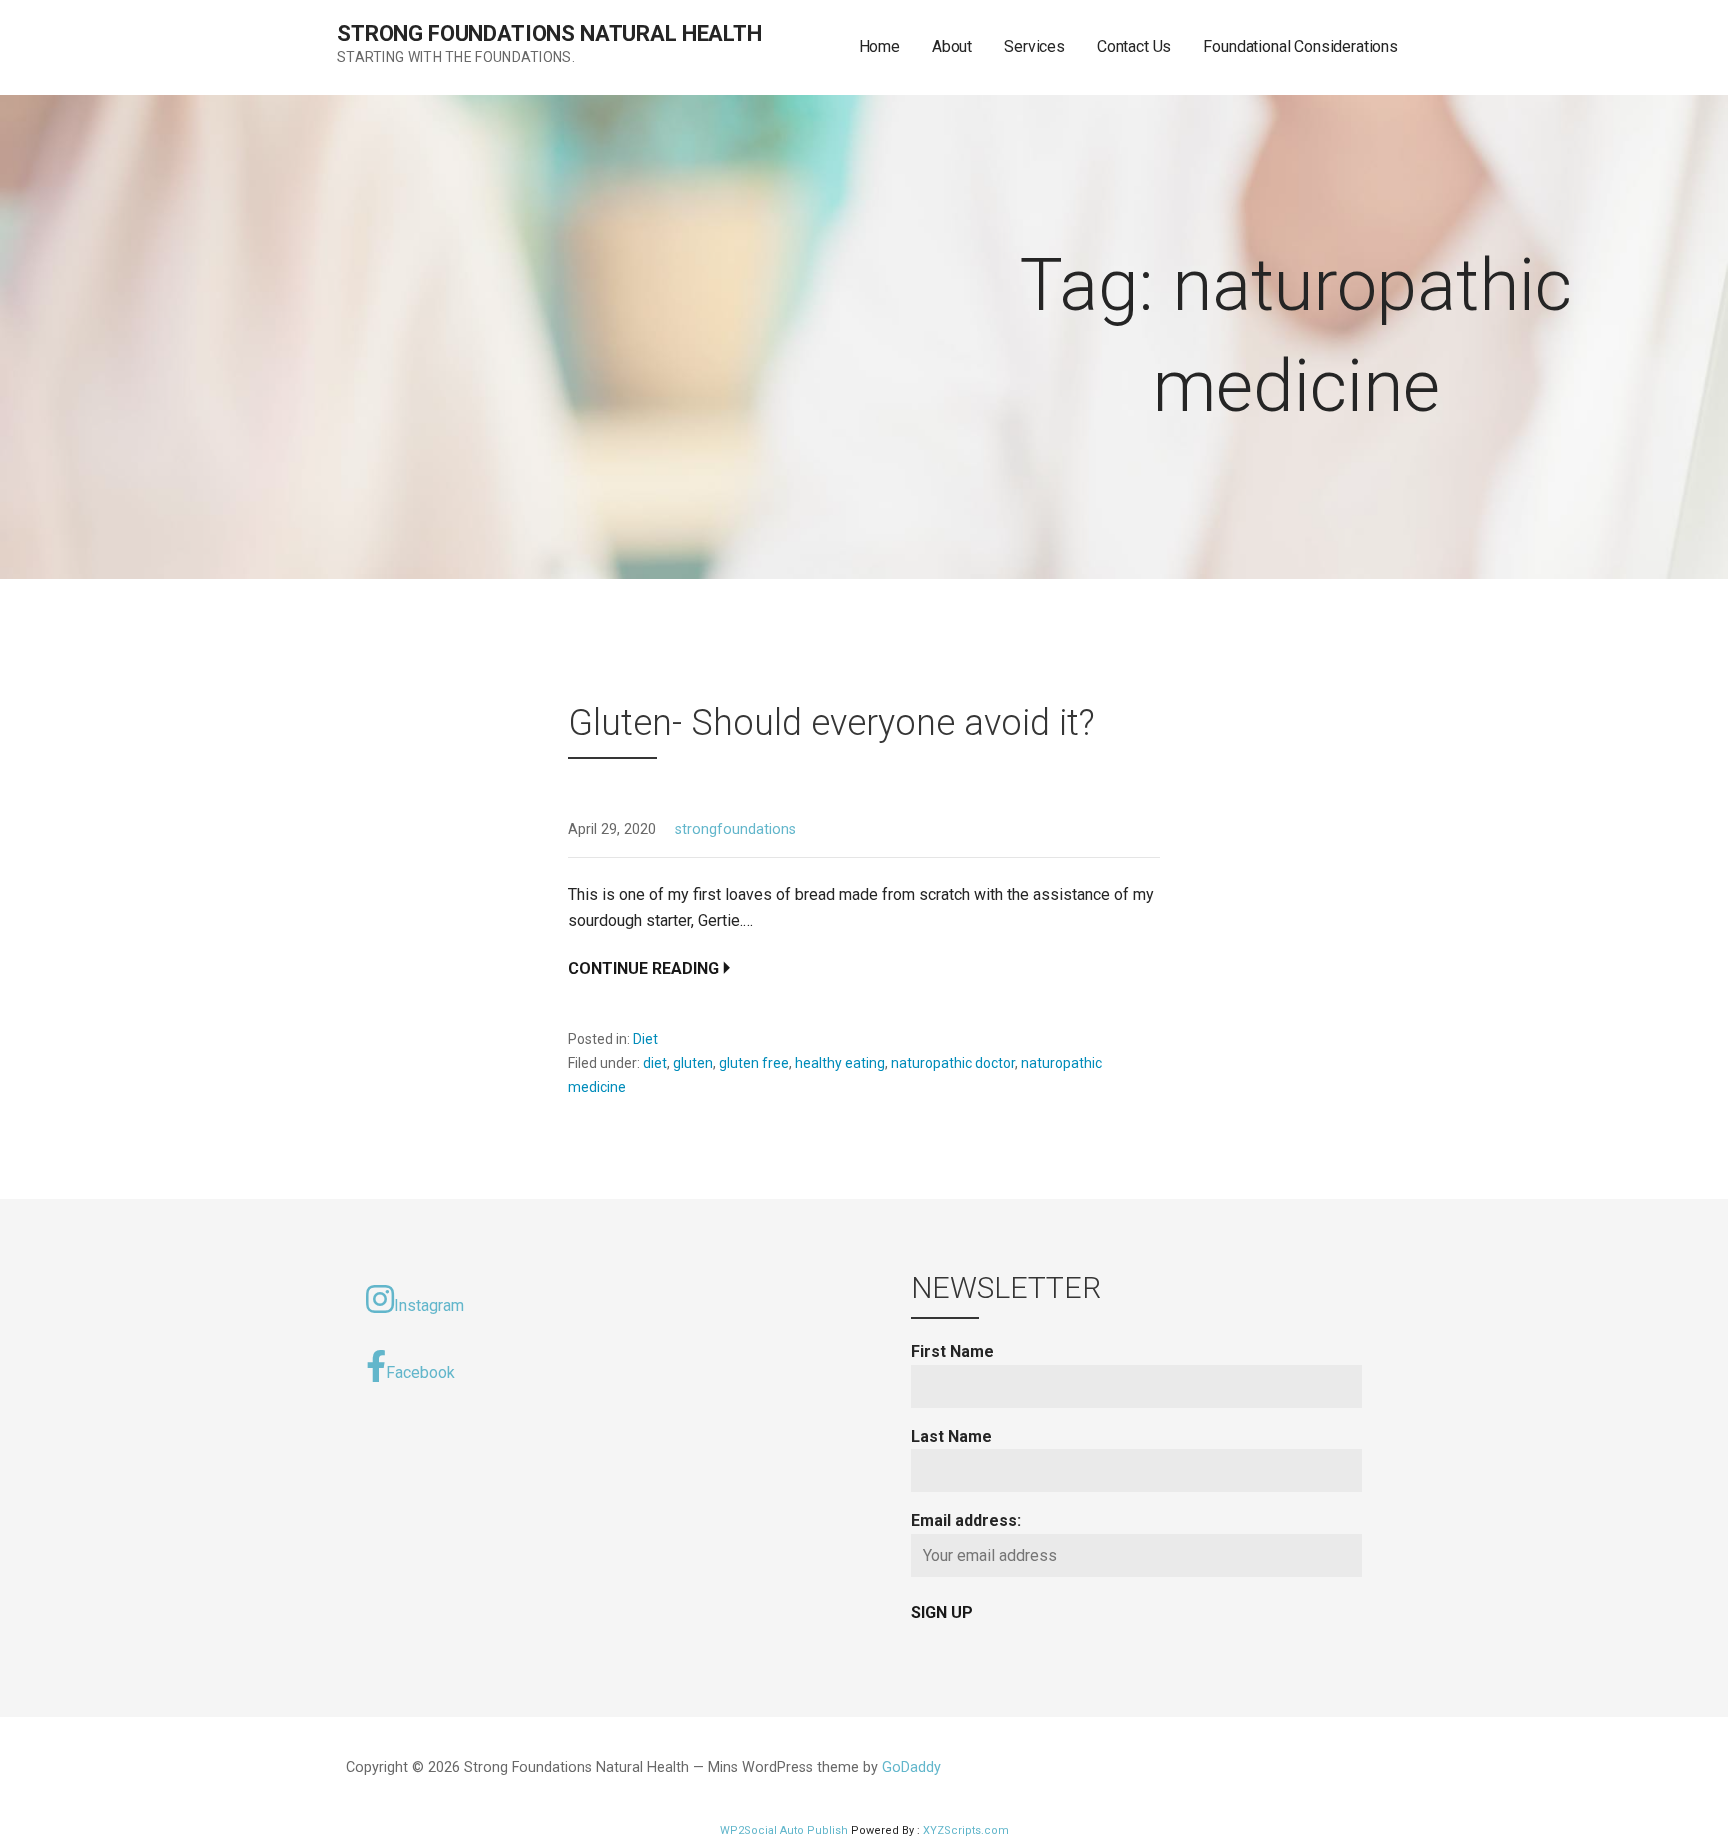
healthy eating (840, 1063)
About (952, 46)
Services (1034, 46)
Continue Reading (643, 968)
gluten (693, 1063)
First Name (952, 1351)
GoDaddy (911, 1767)
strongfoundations (735, 829)
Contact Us (1134, 46)
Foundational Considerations (1300, 46)
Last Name (951, 1436)
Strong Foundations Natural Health (549, 33)
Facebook (420, 1372)
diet (655, 1063)
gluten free (754, 1063)
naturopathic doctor (953, 1063)
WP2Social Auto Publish (784, 1830)
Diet (645, 1039)
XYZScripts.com (966, 1830)
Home (879, 46)
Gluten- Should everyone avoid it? (831, 723)
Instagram (429, 1305)
